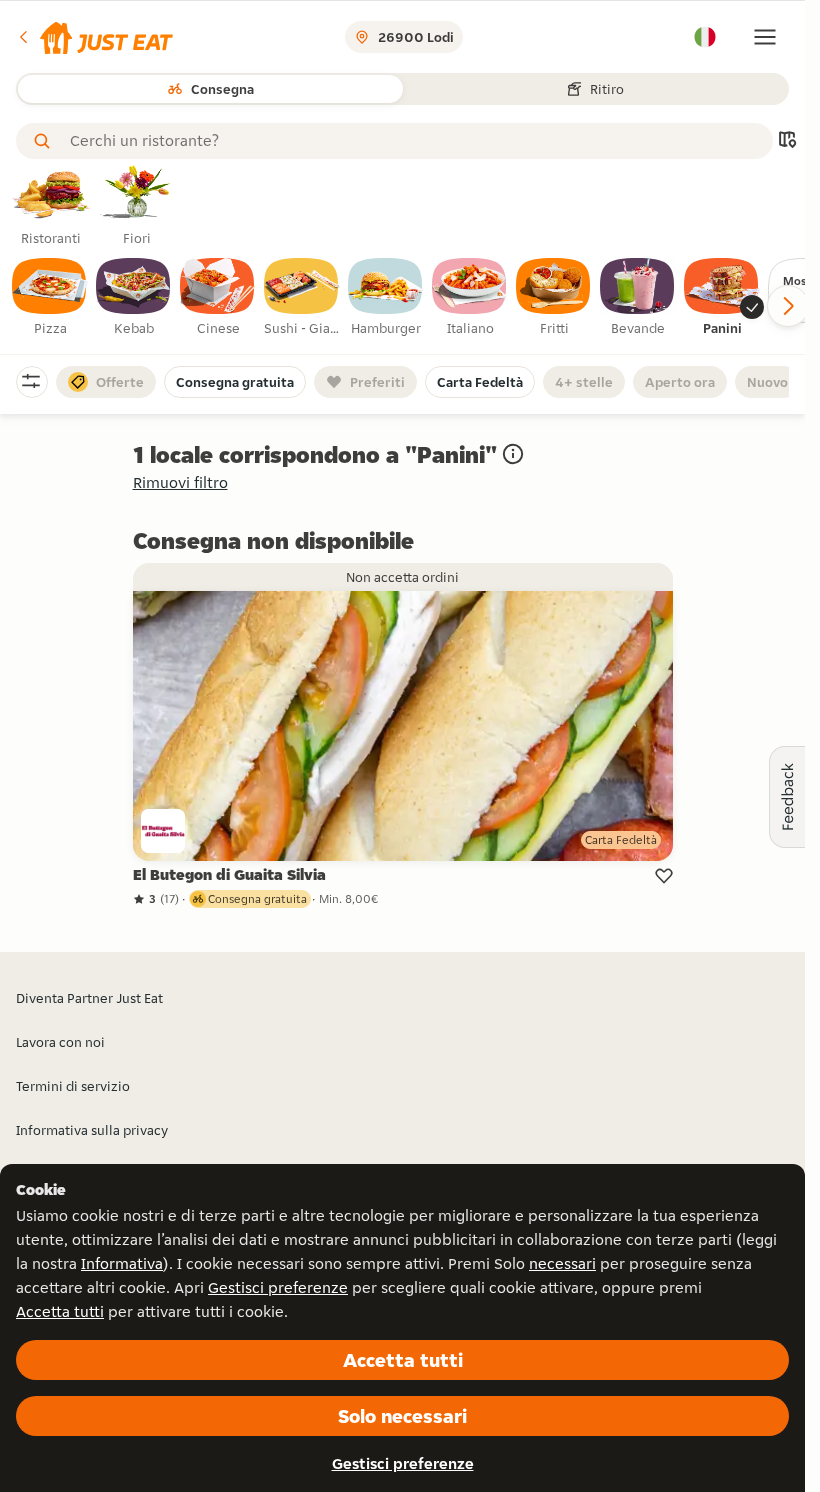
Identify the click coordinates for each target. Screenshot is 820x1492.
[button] (94, 37)
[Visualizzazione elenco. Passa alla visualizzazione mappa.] (787, 141)
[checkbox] (50, 298)
